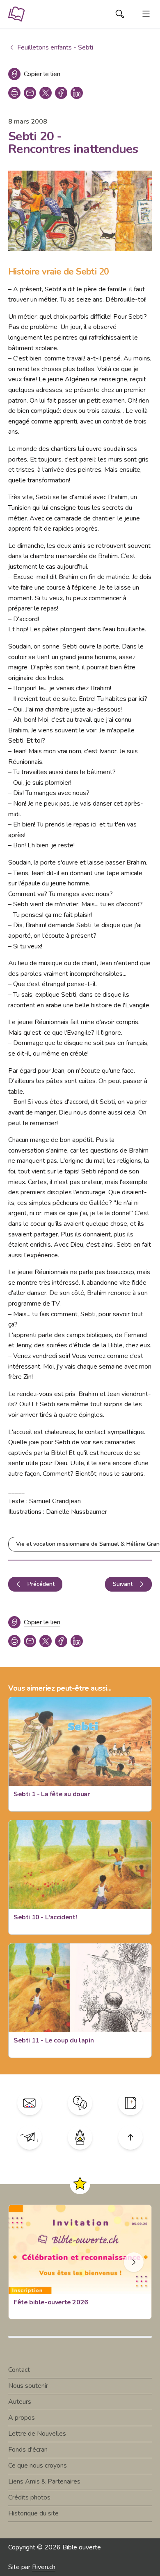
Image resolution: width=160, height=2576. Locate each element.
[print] (14, 93)
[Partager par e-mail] (30, 93)
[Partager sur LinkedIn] (77, 93)
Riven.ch (44, 2567)
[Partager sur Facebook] (61, 93)
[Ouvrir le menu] (146, 14)
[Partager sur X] (46, 93)
